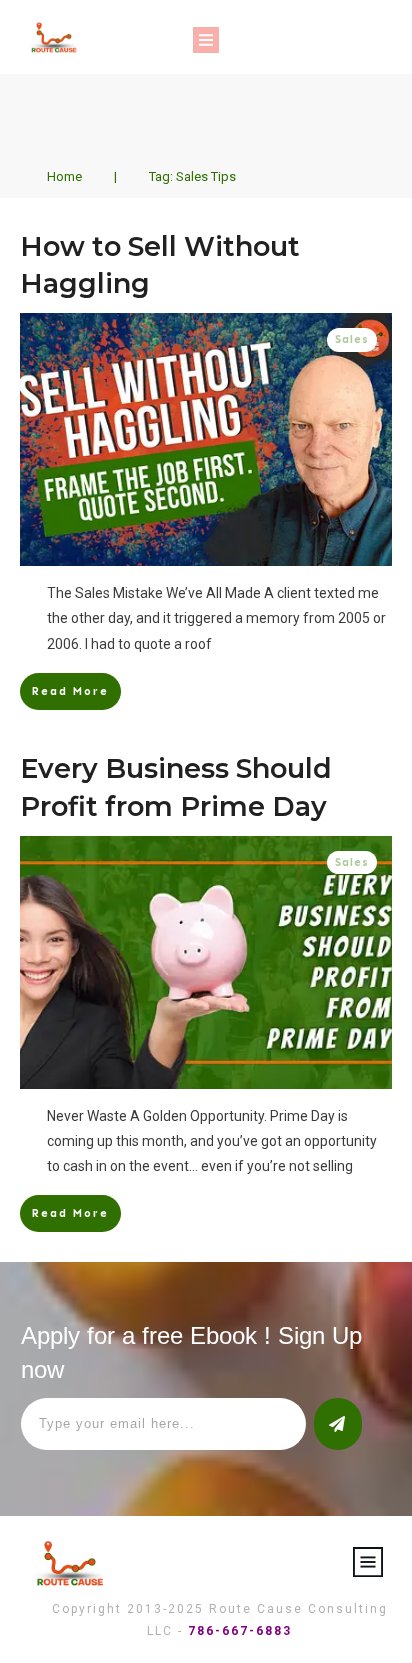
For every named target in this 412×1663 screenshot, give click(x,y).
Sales (352, 339)
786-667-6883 (240, 1631)
